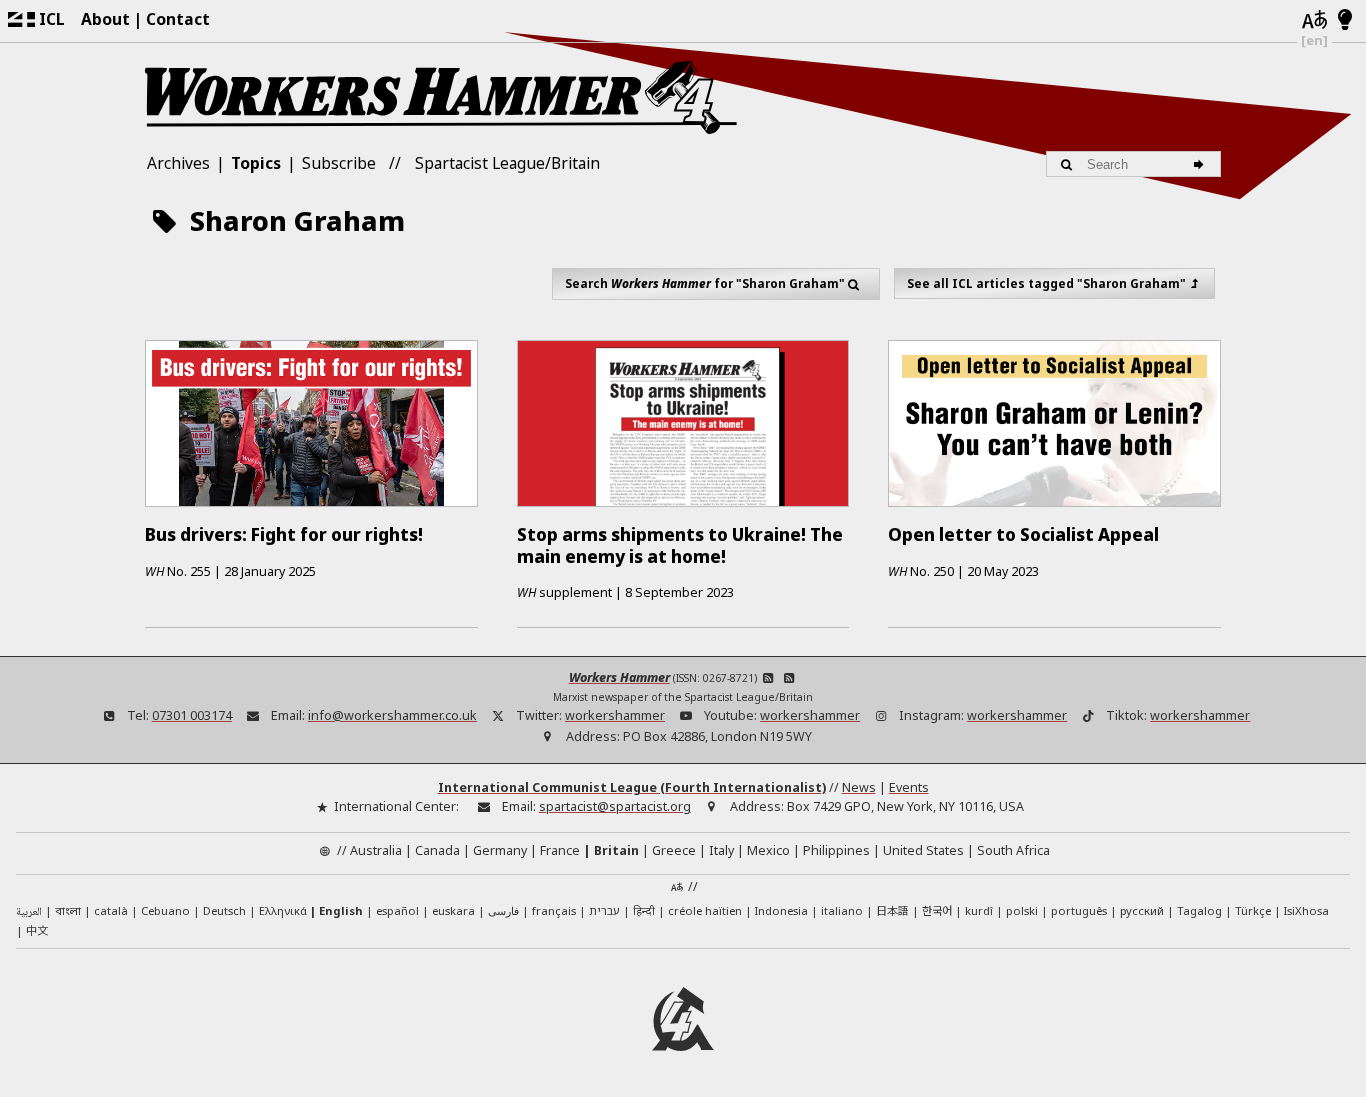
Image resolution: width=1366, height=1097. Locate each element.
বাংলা (68, 912)
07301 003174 (192, 715)
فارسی (503, 910)
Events (909, 787)
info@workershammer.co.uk (392, 715)
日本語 (892, 910)
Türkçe (1253, 910)
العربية (29, 912)
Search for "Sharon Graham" (705, 283)
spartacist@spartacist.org (615, 806)
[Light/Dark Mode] (1345, 21)
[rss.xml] (788, 677)
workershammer (615, 715)
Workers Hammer (619, 677)
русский (1142, 910)
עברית (604, 910)
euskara (453, 910)
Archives (178, 163)
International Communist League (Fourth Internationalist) (632, 787)
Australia (376, 850)
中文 (37, 930)
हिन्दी (644, 910)
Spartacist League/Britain (507, 163)
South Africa (1013, 850)
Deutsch (224, 910)
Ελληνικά (283, 910)
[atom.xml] (768, 677)
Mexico (768, 850)
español (397, 910)
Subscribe (339, 163)
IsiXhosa (1306, 910)
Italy (721, 850)
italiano (842, 910)
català (111, 910)
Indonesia (781, 910)
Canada (437, 850)
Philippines (836, 850)
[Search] (1201, 164)
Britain (616, 850)
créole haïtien (705, 910)
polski (1022, 910)
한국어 (937, 910)
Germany (500, 850)
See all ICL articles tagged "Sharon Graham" (1046, 283)
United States (923, 850)
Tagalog (1199, 910)
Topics (256, 163)
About (105, 19)
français (554, 910)
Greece (674, 850)
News (859, 787)
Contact (178, 19)
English (341, 910)
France (560, 850)
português (1079, 910)
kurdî (979, 910)
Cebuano (165, 910)
